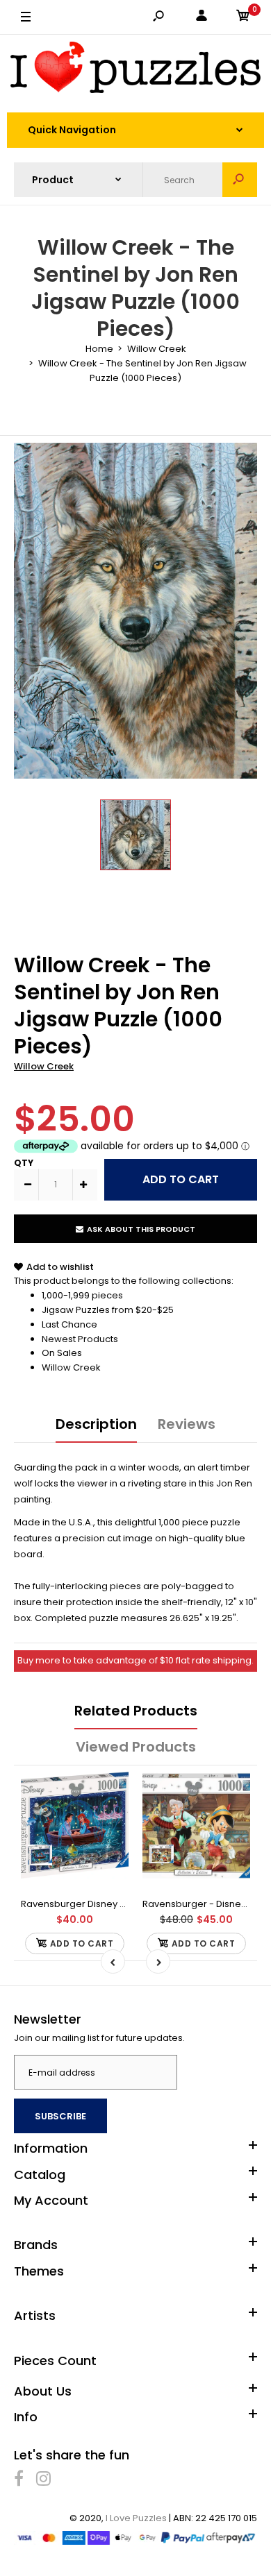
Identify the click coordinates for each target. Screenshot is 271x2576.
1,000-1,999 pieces (82, 1295)
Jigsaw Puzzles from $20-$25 (108, 1310)
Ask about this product (141, 1229)
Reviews (187, 1424)
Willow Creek (44, 1066)
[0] (243, 18)
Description (96, 1424)
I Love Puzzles (136, 2518)
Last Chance (69, 1324)
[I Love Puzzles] (135, 70)
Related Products (136, 1711)
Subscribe (60, 2116)
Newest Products (80, 1339)
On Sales (62, 1353)
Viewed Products (136, 1747)
